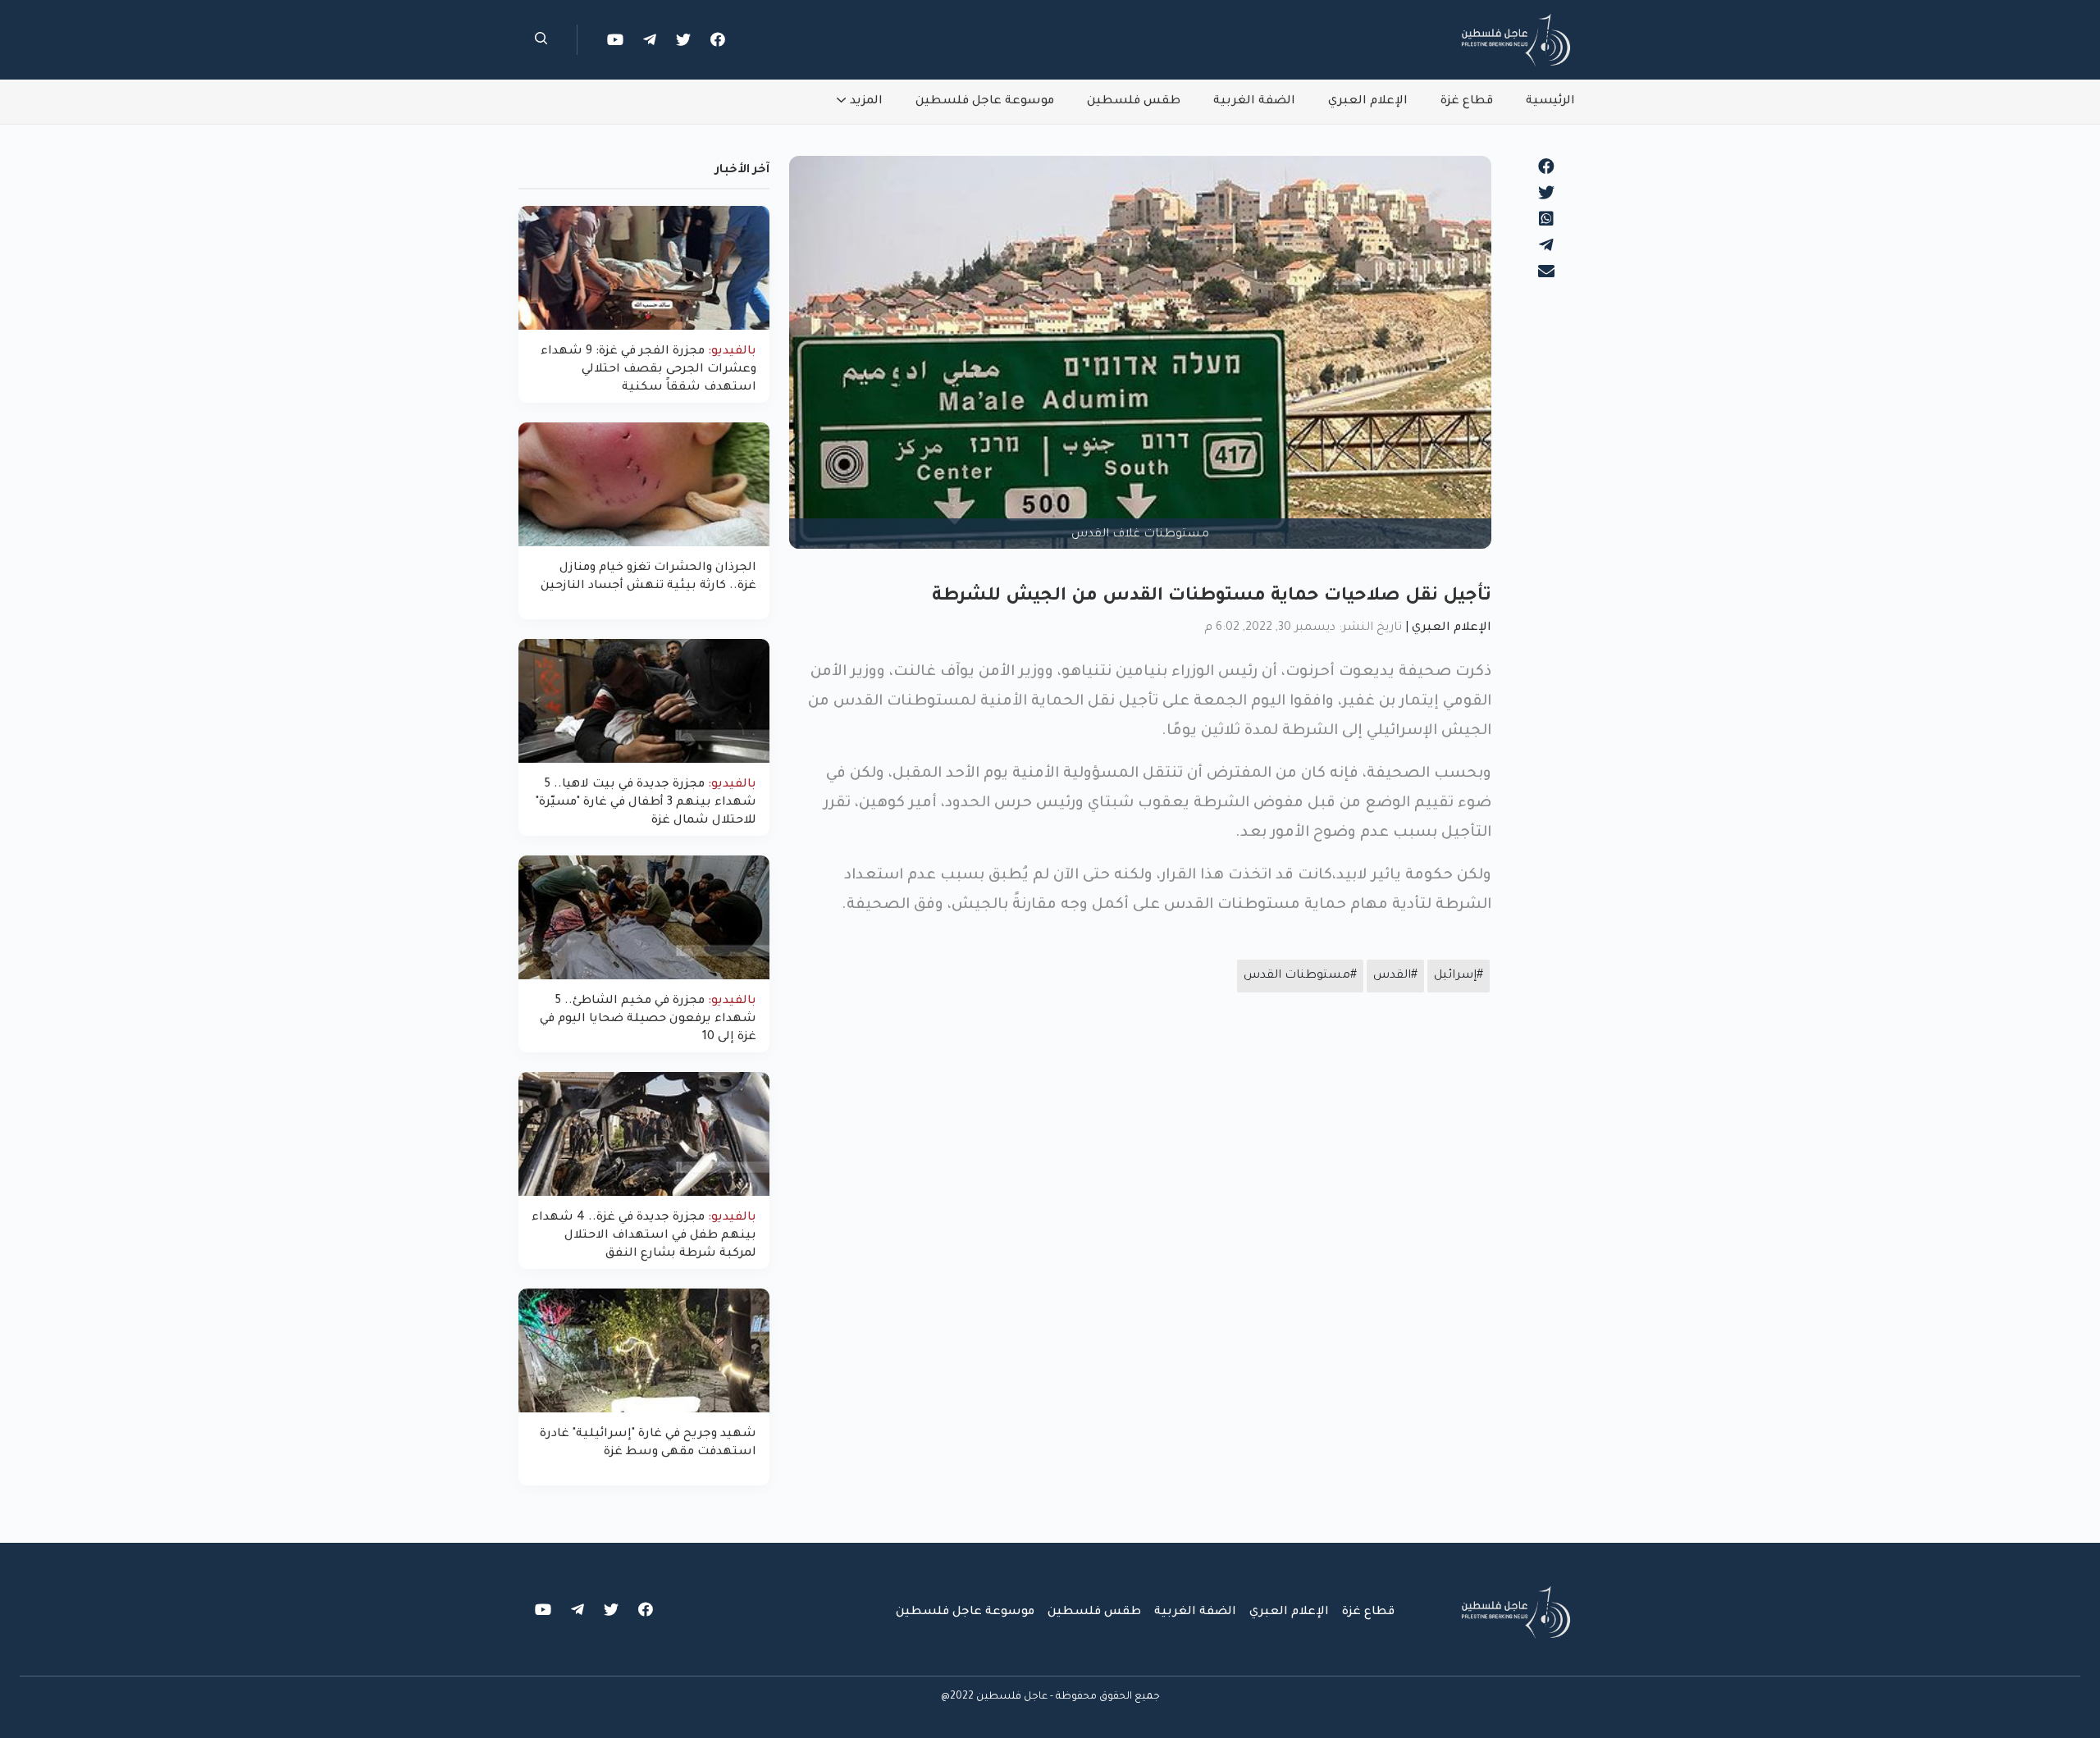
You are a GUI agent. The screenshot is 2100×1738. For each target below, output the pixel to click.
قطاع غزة (1467, 102)
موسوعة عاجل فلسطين (985, 102)
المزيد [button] (866, 102)
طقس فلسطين (1134, 102)
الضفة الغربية (1254, 102)
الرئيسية (1550, 102)
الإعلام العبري (1368, 102)
